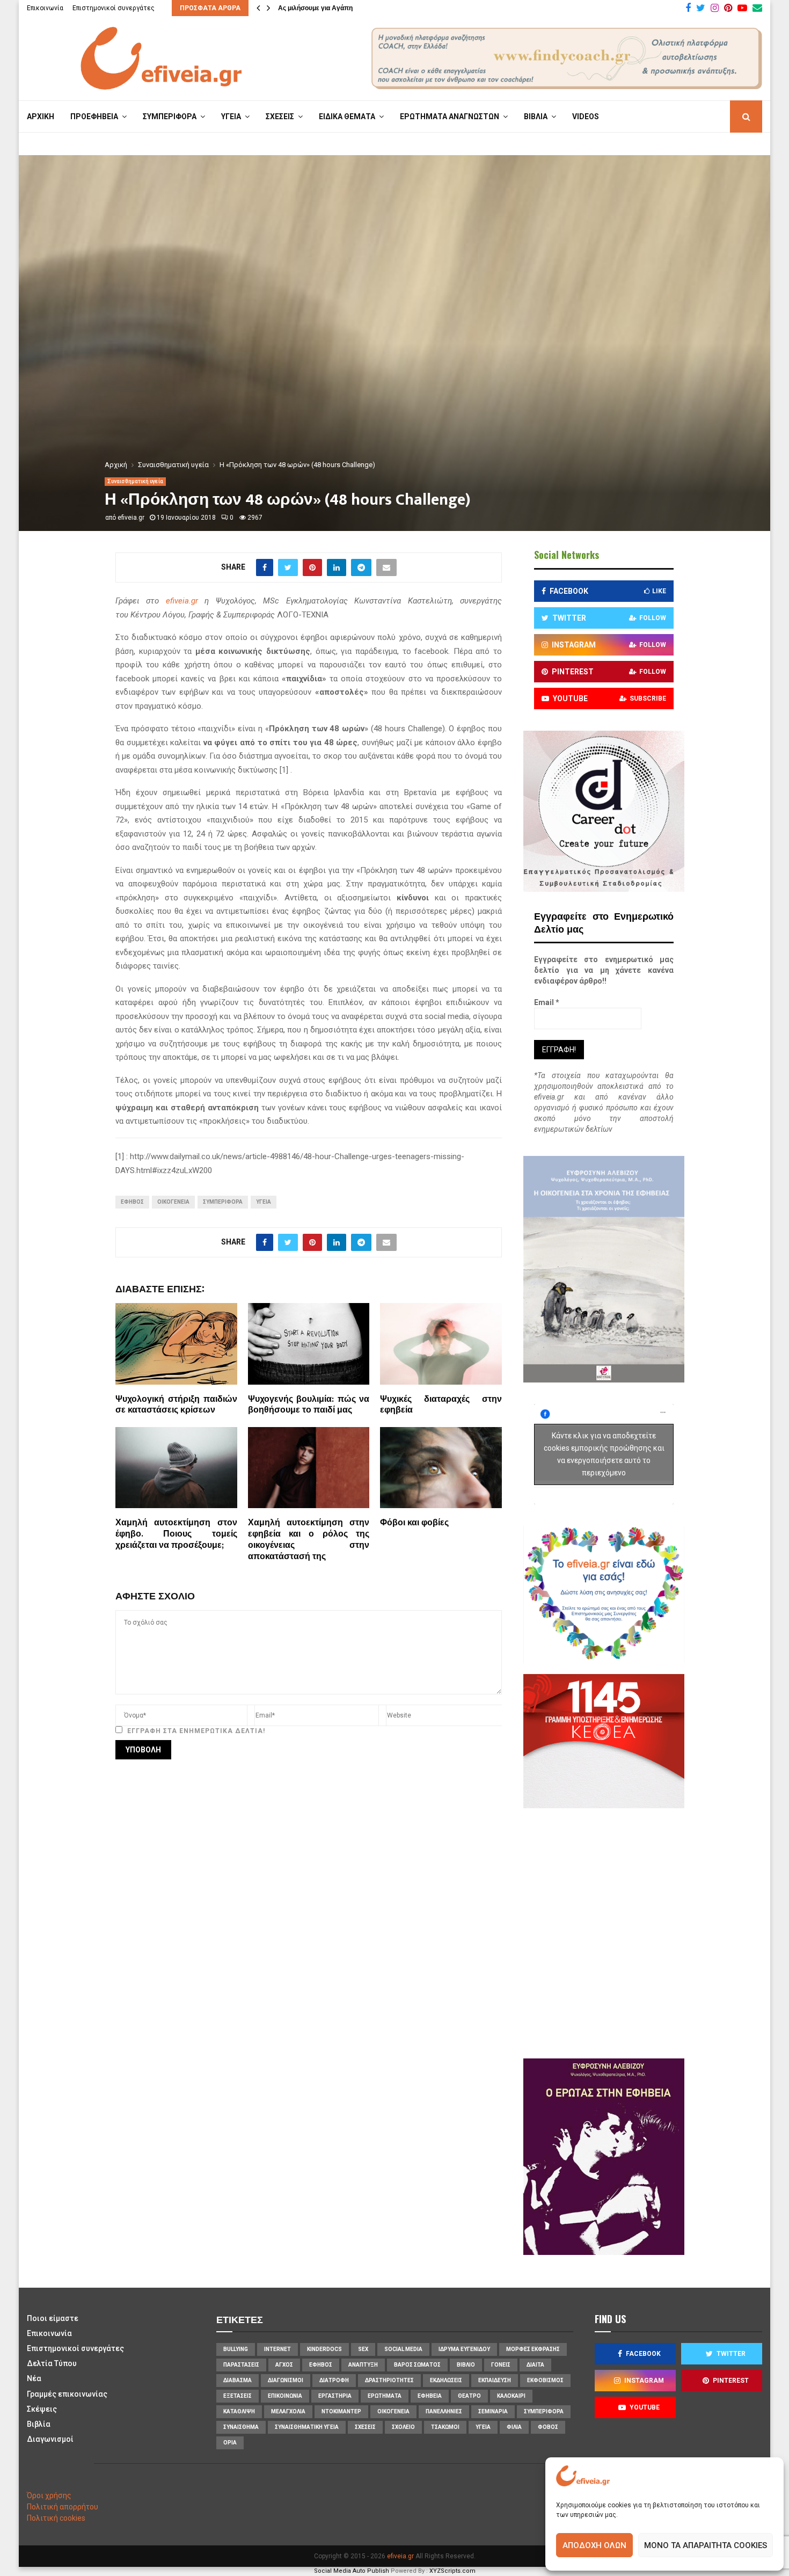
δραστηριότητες (389, 2380)
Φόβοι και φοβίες (414, 1523)
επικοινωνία (285, 2396)
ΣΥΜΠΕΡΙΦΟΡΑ (170, 117)
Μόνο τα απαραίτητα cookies (706, 2545)
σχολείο (403, 2427)
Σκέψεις (42, 2409)
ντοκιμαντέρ (341, 2411)
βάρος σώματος (417, 2365)
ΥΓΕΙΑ (231, 117)
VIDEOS (586, 117)
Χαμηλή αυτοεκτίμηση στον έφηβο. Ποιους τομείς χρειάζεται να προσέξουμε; (176, 1534)
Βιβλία (39, 2424)
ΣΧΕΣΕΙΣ (280, 117)
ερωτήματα (385, 2396)
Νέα (34, 2378)
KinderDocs (324, 2349)
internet (277, 2349)
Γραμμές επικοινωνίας (67, 2394)
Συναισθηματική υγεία (135, 481)
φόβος (548, 2427)
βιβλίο (466, 2365)
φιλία (514, 2427)
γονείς (501, 2365)
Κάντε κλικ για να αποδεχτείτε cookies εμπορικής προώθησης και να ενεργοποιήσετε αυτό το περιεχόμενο (604, 1454)
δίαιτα (535, 2365)
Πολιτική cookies (56, 2518)
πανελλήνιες (444, 2411)
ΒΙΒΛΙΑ (536, 117)
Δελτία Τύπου (52, 2363)
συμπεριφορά (223, 1202)
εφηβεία (430, 2396)
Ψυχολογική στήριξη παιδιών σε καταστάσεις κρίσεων (176, 1405)
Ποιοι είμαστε (53, 2318)
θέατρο (469, 2396)
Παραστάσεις (241, 2365)
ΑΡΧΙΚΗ (41, 117)
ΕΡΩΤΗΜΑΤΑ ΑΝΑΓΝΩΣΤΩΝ (450, 117)
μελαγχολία (288, 2411)
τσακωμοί (445, 2427)
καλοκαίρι (511, 2396)
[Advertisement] (636, 1932)
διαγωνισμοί (286, 2380)
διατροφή (334, 2380)
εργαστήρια (335, 2396)
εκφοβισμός (545, 2380)
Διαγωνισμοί (50, 2439)
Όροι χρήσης (49, 2495)
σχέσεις (365, 2427)
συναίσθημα (241, 2427)
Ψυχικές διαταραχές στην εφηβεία (441, 1405)
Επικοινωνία (45, 8)
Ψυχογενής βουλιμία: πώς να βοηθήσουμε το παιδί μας (309, 1405)
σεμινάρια (493, 2411)
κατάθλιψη (239, 2411)
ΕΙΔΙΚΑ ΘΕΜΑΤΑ (347, 117)
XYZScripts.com (452, 2571)
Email (547, 1002)
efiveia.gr (131, 518)
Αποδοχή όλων (594, 2545)
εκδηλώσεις (446, 2380)
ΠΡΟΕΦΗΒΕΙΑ (94, 117)
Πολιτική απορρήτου (63, 2507)
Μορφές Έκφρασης (533, 2349)
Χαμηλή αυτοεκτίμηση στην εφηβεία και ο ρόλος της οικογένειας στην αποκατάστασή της (309, 1540)
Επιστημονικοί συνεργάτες (114, 8)
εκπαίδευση (495, 2380)
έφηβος (132, 1202)
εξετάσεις (238, 2396)
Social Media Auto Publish (352, 2571)
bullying (236, 2349)
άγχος (284, 2365)
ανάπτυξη (363, 2365)
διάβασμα (238, 2380)
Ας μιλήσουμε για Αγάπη (315, 8)
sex (363, 2349)
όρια (230, 2443)
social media (403, 2349)
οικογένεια (173, 1202)
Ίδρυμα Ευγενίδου (464, 2349)
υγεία (264, 1202)
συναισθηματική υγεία (307, 2427)
